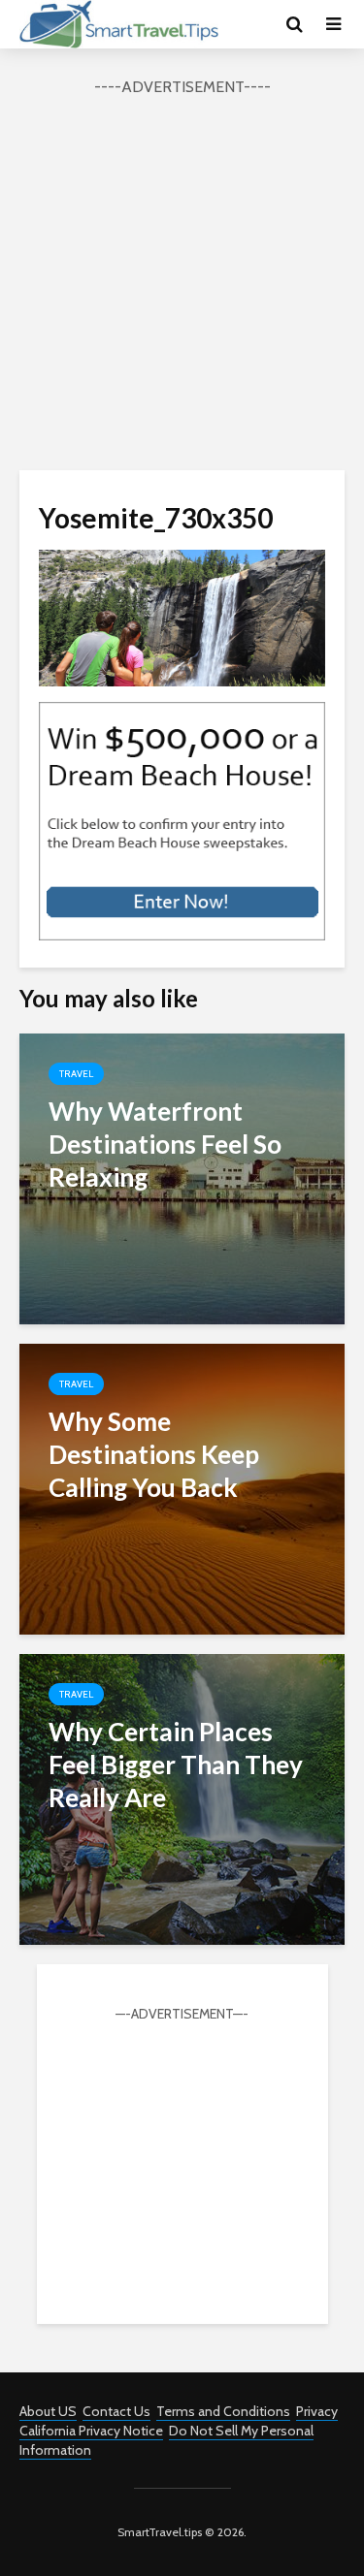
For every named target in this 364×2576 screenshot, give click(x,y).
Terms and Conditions (223, 2411)
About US (48, 2411)
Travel (76, 1074)
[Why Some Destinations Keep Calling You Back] (182, 1488)
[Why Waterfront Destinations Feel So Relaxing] (182, 1177)
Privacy (317, 2411)
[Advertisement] (182, 281)
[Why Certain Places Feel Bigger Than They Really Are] (182, 1798)
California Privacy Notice (91, 2431)
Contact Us (116, 2411)
